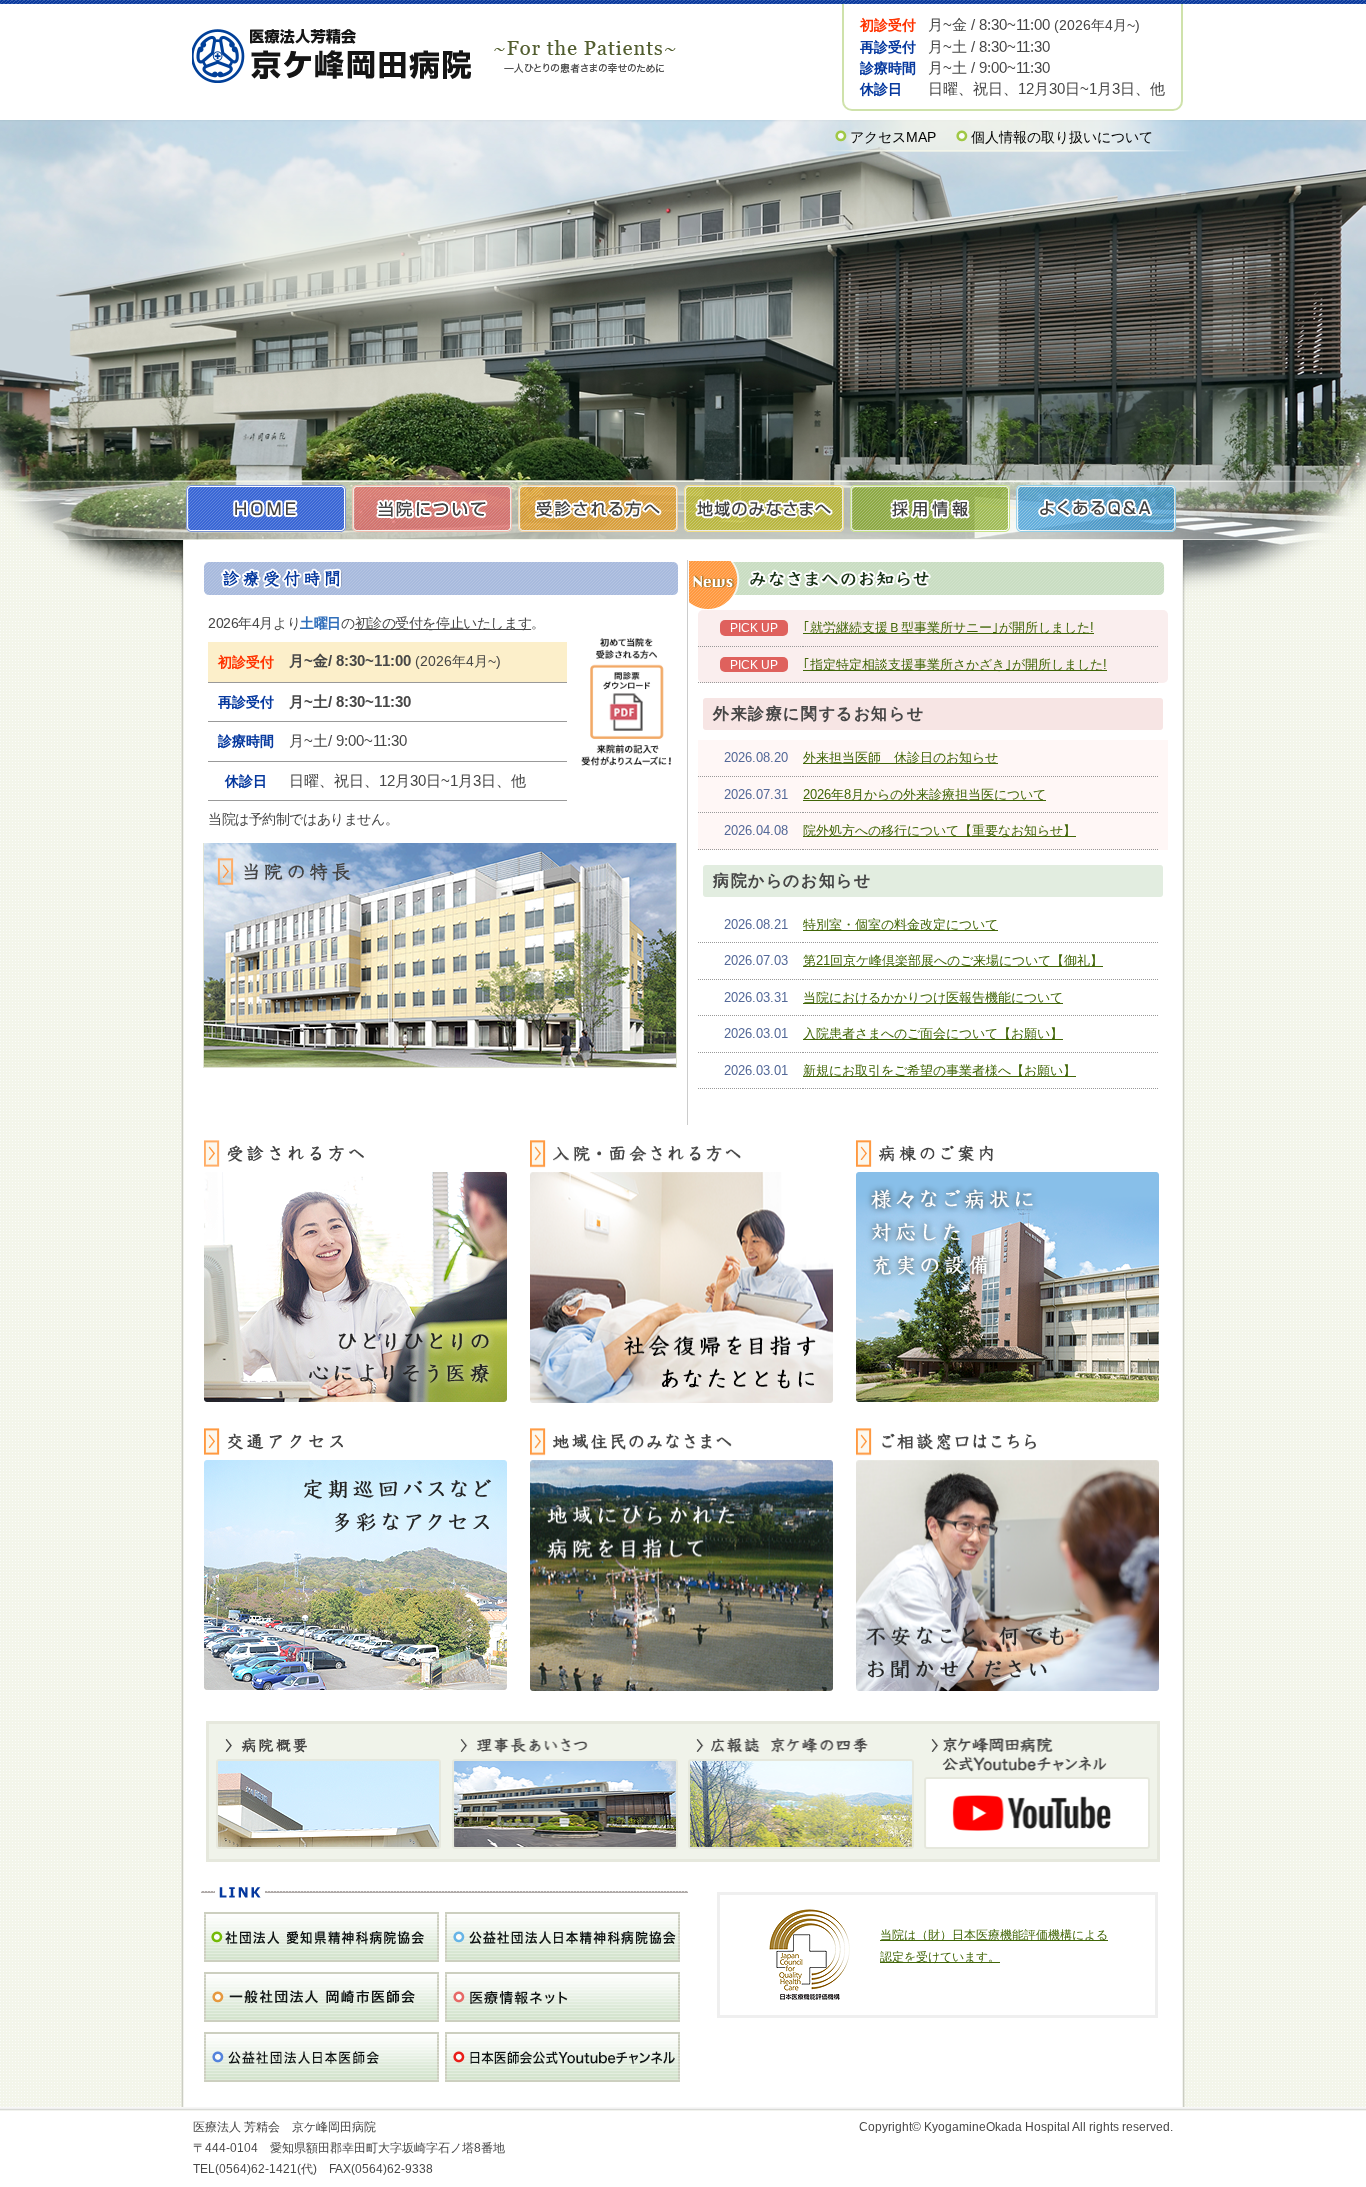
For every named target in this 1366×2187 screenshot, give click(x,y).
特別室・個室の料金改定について (900, 924)
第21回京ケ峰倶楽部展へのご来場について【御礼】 (953, 960)
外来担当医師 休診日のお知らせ (900, 757)
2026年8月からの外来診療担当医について (924, 794)
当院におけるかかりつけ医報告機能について (933, 997)
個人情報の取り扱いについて (1062, 137)
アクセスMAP (893, 137)
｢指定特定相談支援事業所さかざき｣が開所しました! (955, 664)
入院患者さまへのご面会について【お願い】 (933, 1033)
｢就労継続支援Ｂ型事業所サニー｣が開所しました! (948, 627)
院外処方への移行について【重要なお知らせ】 (939, 830)
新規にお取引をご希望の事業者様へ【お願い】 (939, 1070)
